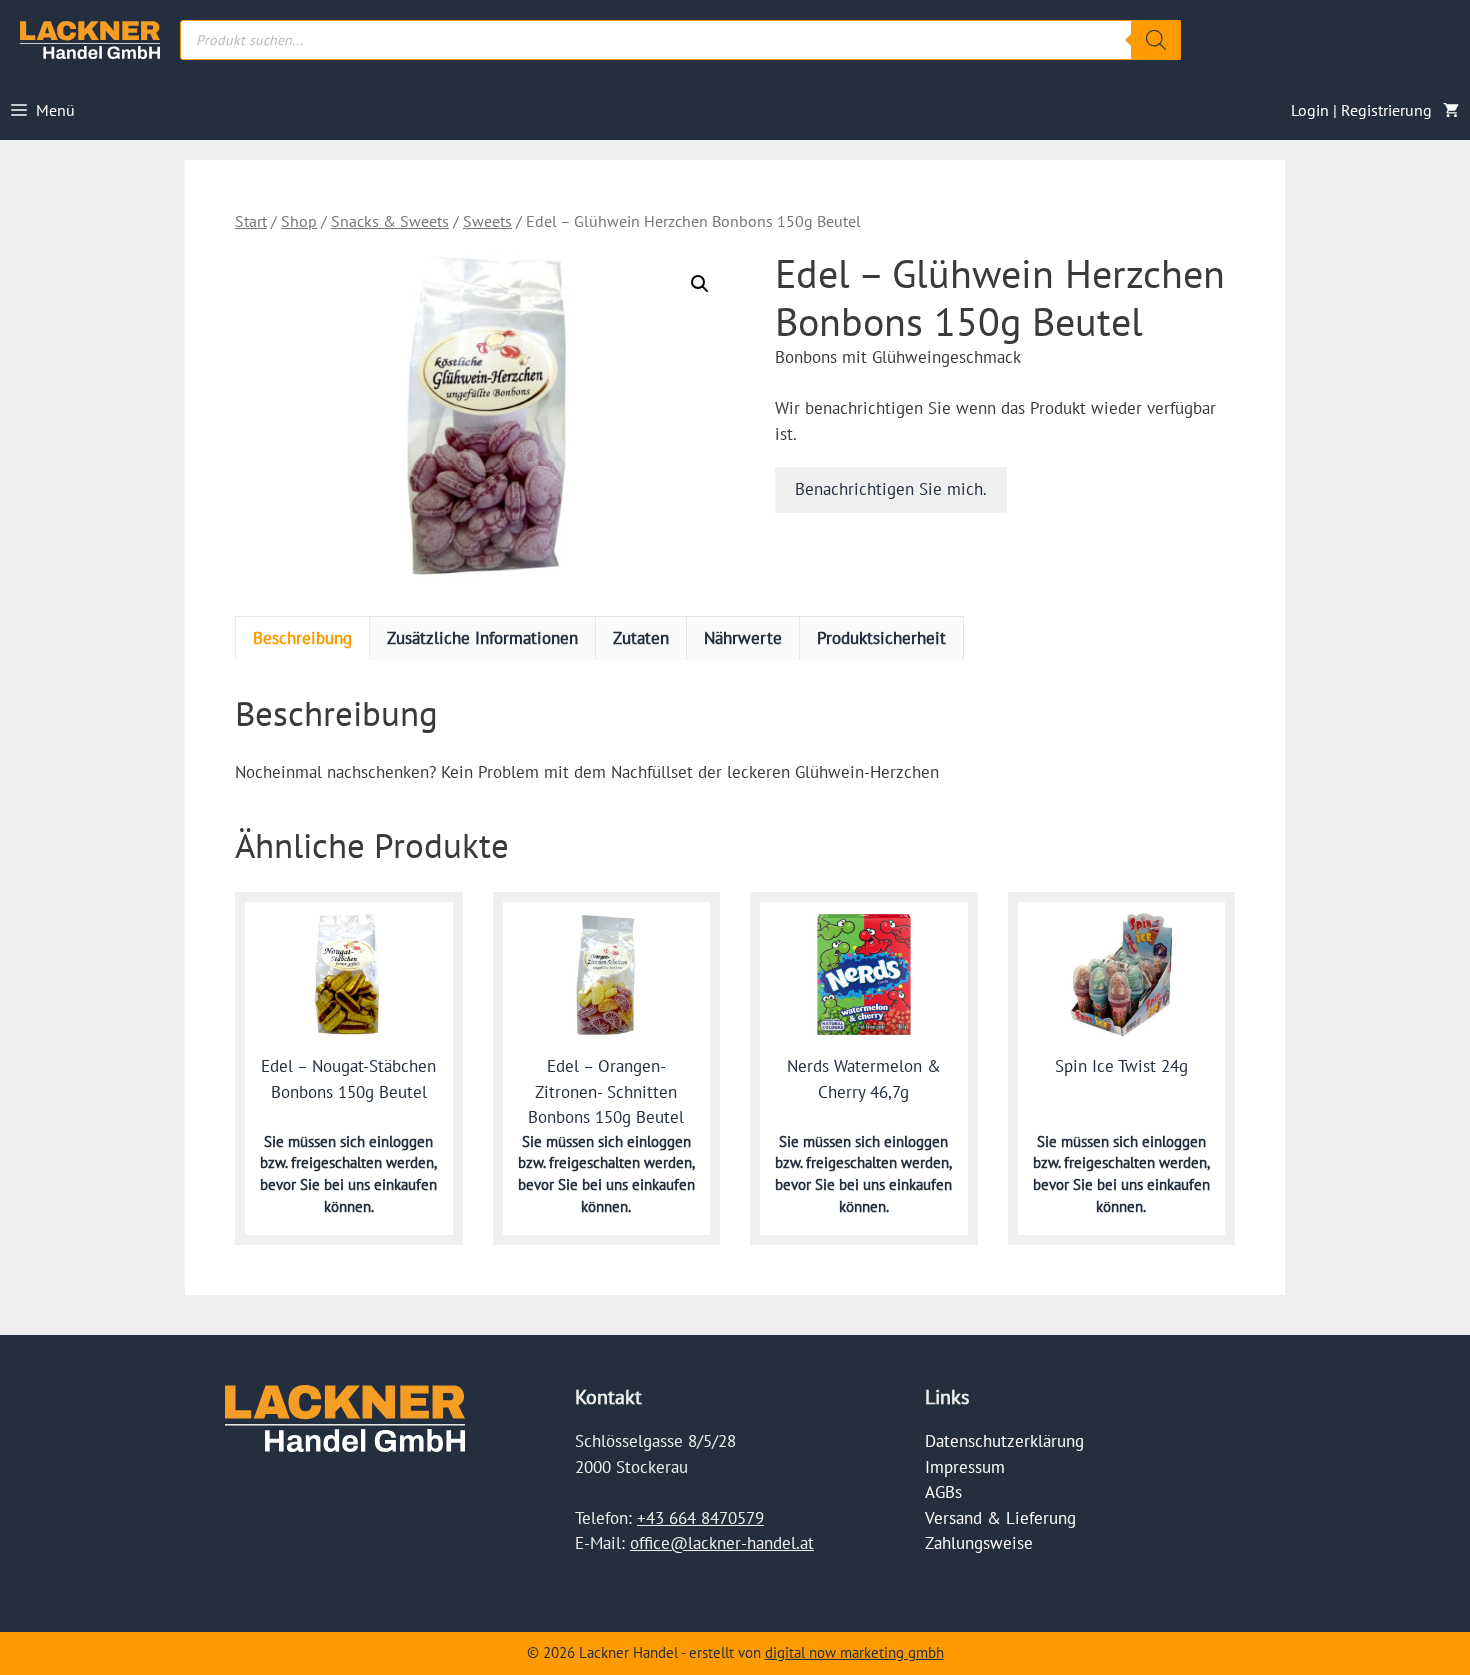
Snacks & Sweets (390, 221)
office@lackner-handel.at (722, 1543)
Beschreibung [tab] (302, 638)
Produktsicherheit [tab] (881, 638)
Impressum (965, 1467)
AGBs (943, 1492)
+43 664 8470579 (700, 1518)
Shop (299, 221)
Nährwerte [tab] (743, 638)
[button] (700, 284)
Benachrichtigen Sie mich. (891, 489)
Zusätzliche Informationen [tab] (482, 638)
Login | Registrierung (1361, 110)
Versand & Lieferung (1000, 1518)
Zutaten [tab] (641, 638)
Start (251, 221)
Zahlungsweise (979, 1543)
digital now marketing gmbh (854, 1652)
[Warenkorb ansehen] (1451, 110)
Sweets (487, 221)
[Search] (1156, 40)
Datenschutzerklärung (1004, 1441)
